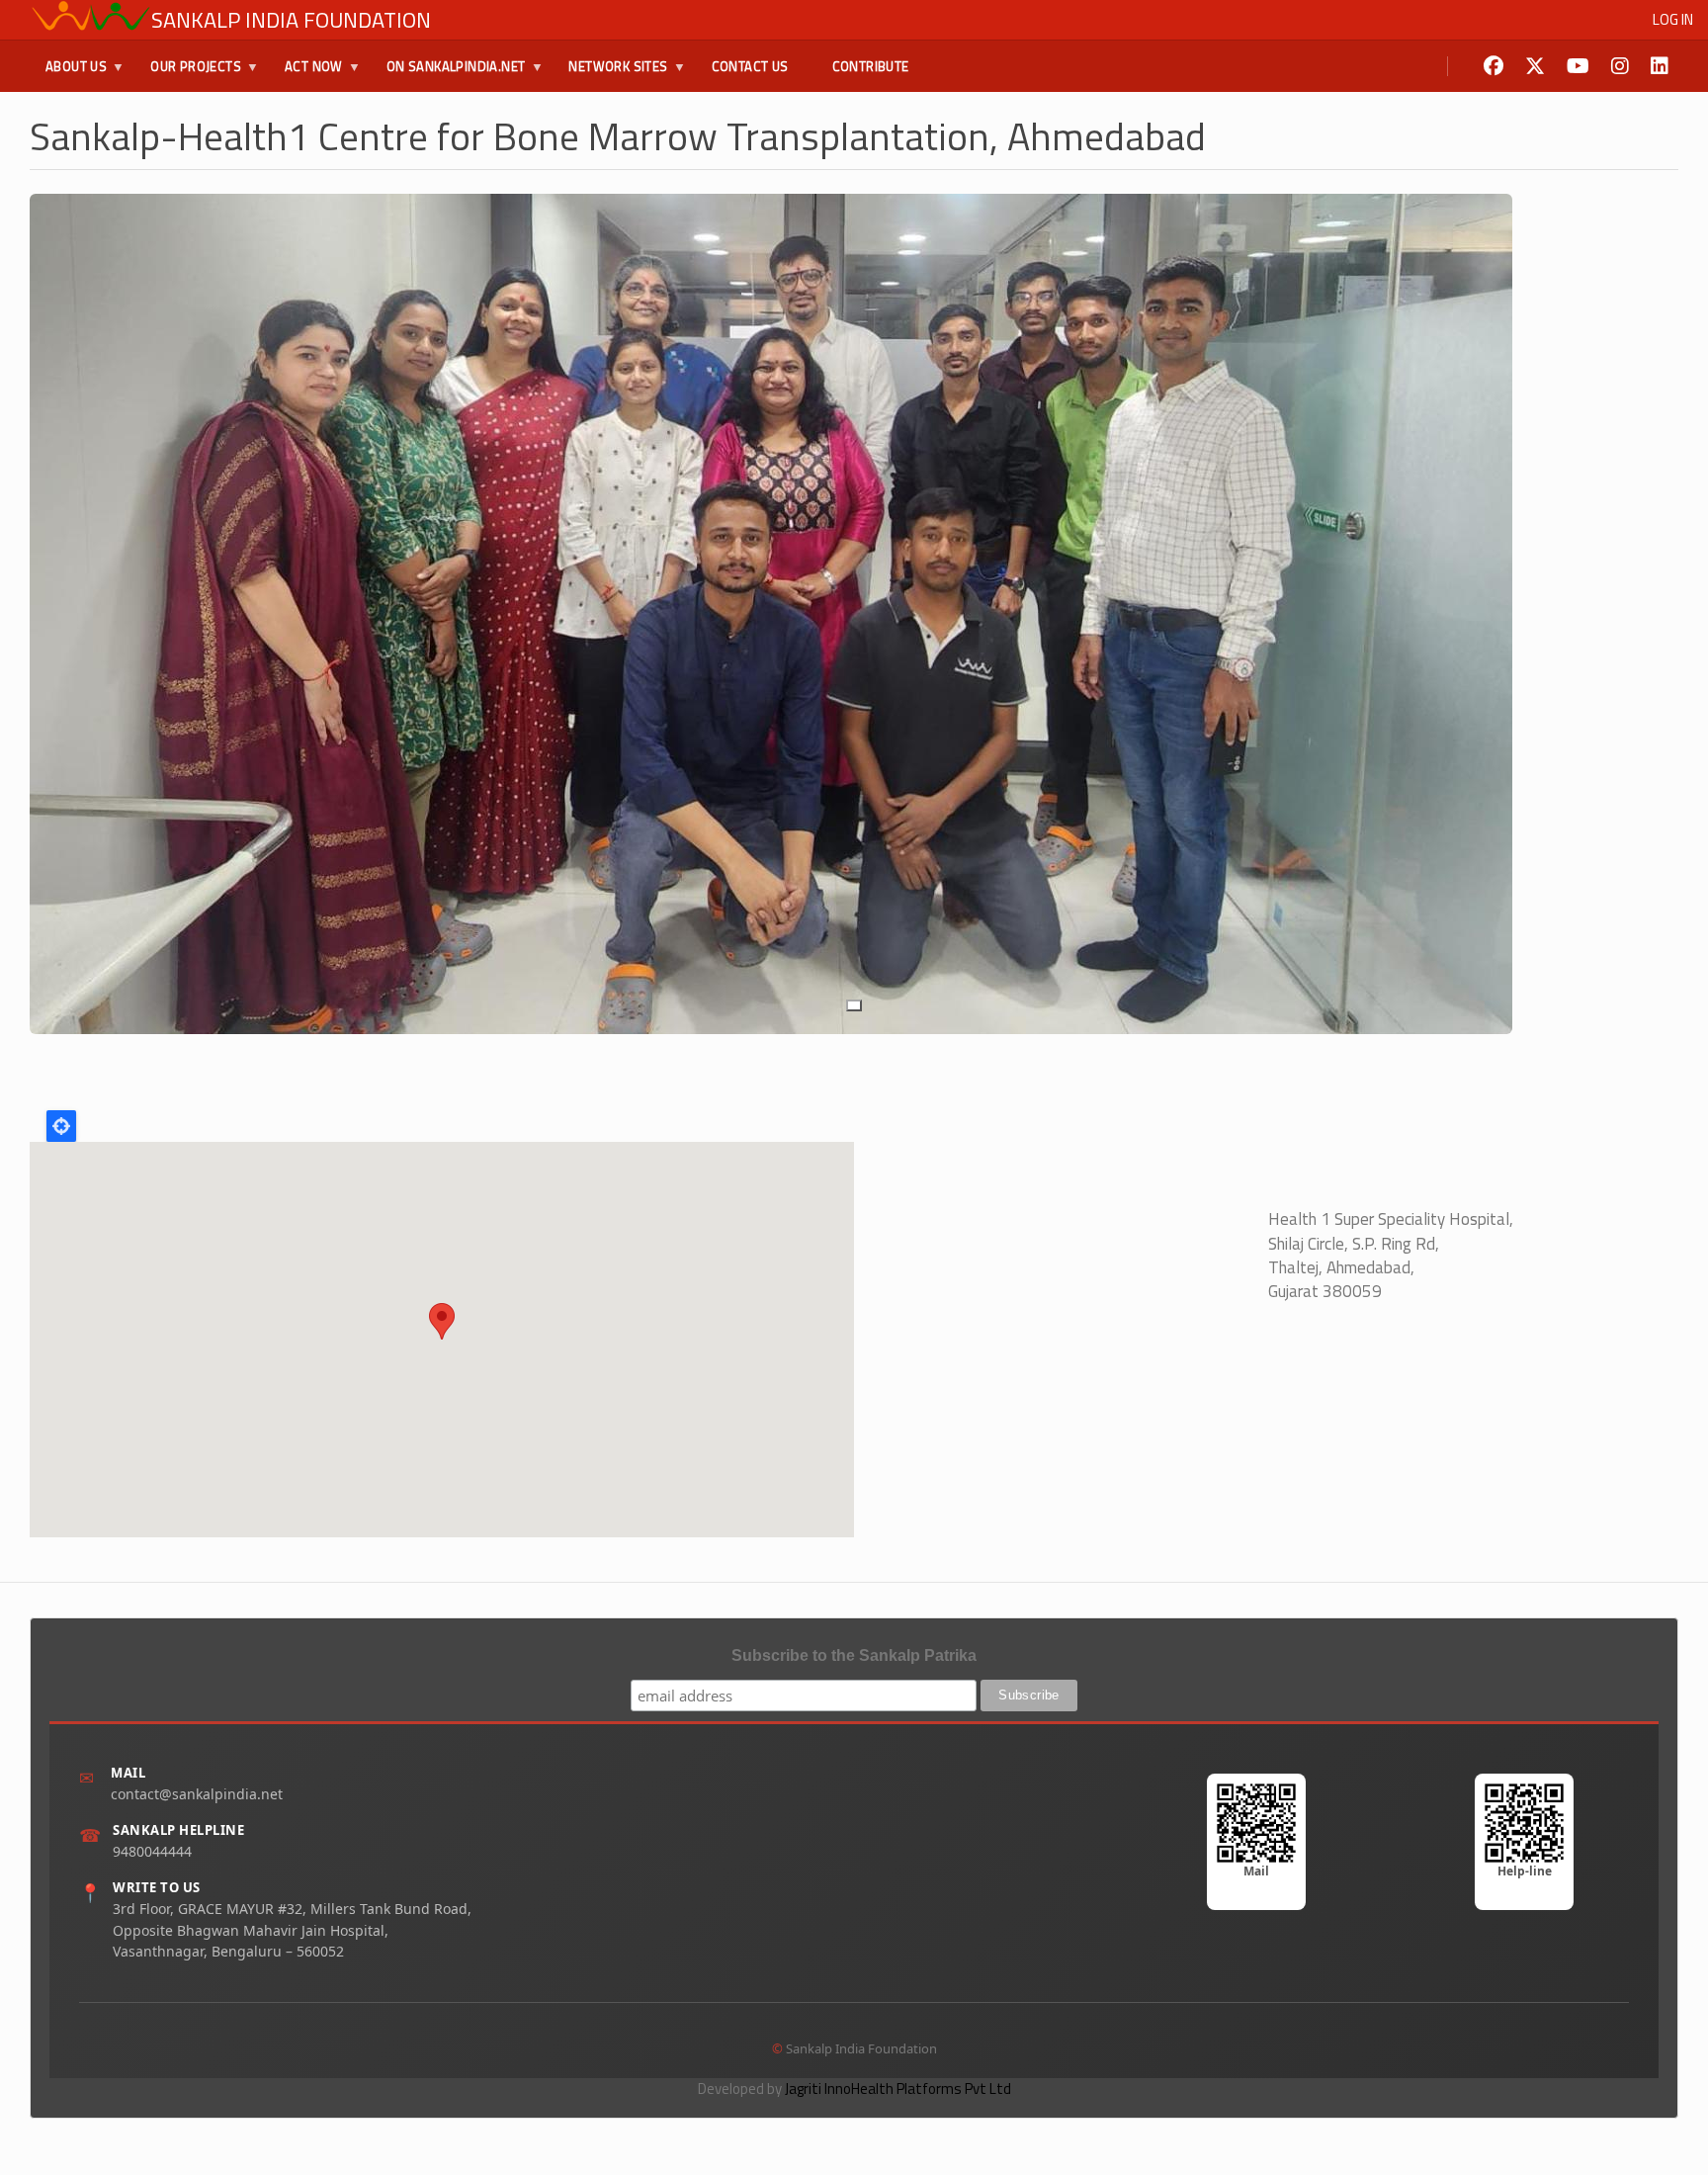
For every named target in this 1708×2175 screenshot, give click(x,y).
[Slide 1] (854, 1005)
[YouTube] (1578, 67)
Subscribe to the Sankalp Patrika (854, 1655)
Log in (1673, 19)
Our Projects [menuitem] (188, 74)
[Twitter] (1535, 67)
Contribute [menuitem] (871, 66)
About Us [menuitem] (68, 74)
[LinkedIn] (1660, 67)
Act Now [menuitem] (306, 74)
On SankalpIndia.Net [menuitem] (448, 74)
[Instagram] (1620, 67)
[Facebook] (1494, 67)
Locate (61, 1126)
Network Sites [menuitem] (610, 74)
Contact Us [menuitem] (750, 66)
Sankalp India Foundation (291, 20)
